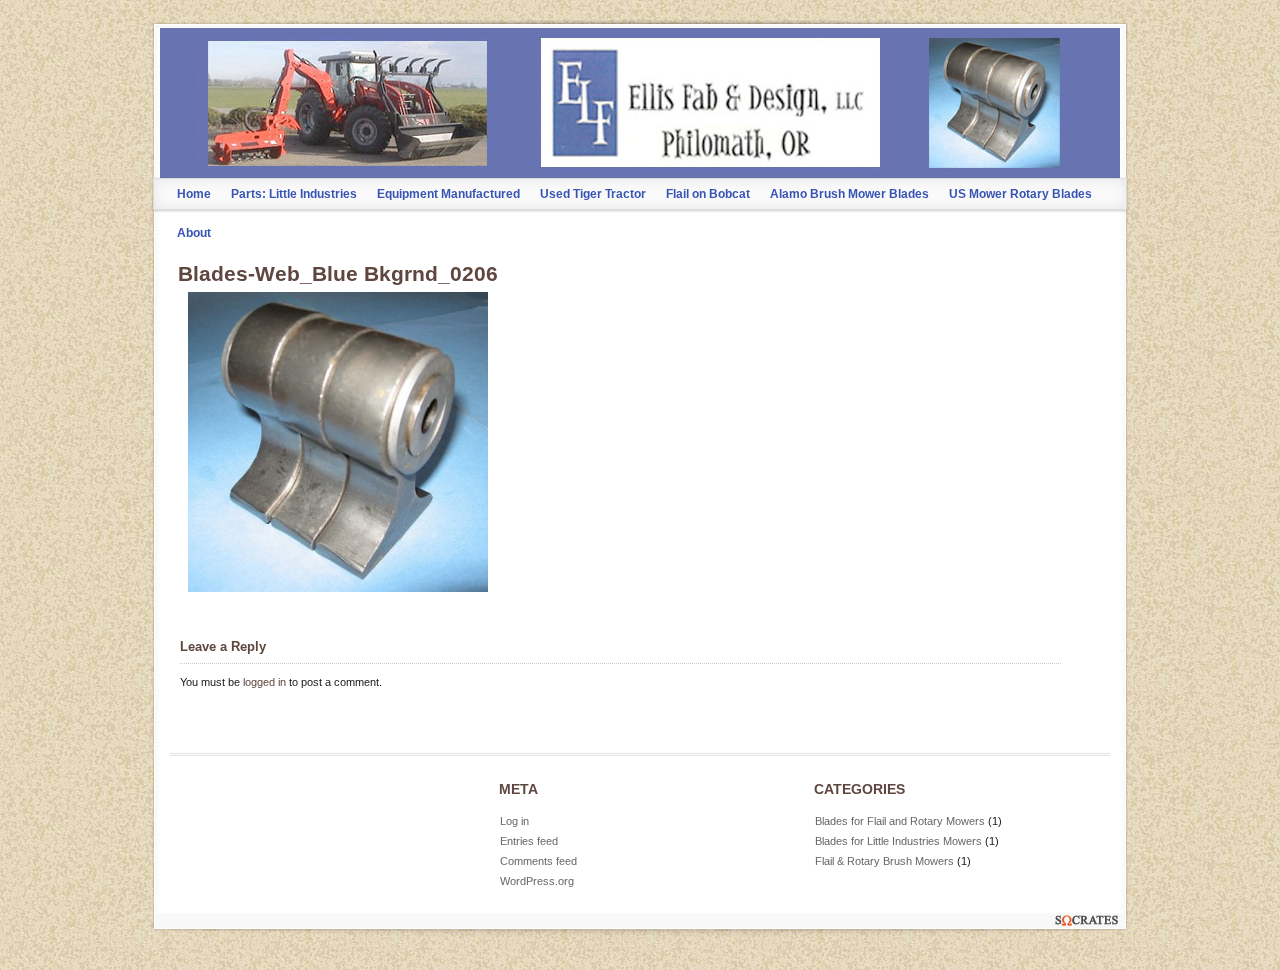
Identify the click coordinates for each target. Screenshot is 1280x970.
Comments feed (538, 861)
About (194, 233)
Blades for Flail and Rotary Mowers (900, 821)
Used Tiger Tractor (593, 194)
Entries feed (529, 841)
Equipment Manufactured (448, 194)
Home (194, 194)
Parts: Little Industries (294, 194)
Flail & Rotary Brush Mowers (884, 861)
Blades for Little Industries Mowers (898, 841)
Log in (514, 821)
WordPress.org (537, 881)
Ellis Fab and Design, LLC (640, 76)
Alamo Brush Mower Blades (849, 194)
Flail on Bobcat (708, 194)
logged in (264, 682)
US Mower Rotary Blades (1020, 194)
